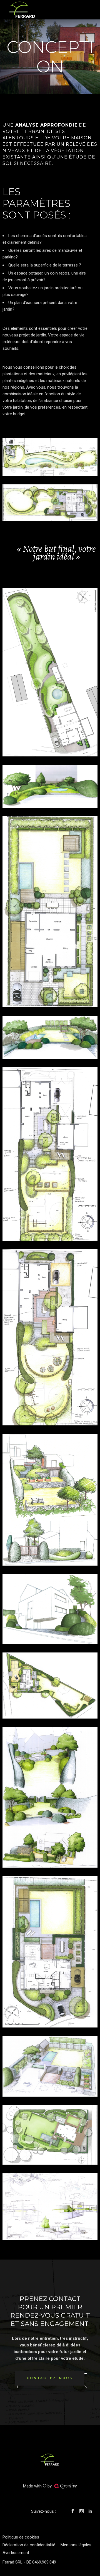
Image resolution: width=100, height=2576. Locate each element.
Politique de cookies (21, 2537)
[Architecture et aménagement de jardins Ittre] (50, 503)
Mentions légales (76, 2545)
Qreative (68, 2486)
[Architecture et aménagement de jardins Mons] (50, 912)
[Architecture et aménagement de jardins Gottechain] (50, 1154)
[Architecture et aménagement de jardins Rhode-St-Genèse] (50, 2135)
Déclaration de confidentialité (29, 2545)
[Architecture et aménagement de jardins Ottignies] (50, 1952)
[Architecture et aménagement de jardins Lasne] (50, 1686)
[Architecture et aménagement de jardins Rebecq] (50, 457)
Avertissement (16, 2553)
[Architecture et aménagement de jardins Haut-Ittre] (50, 672)
